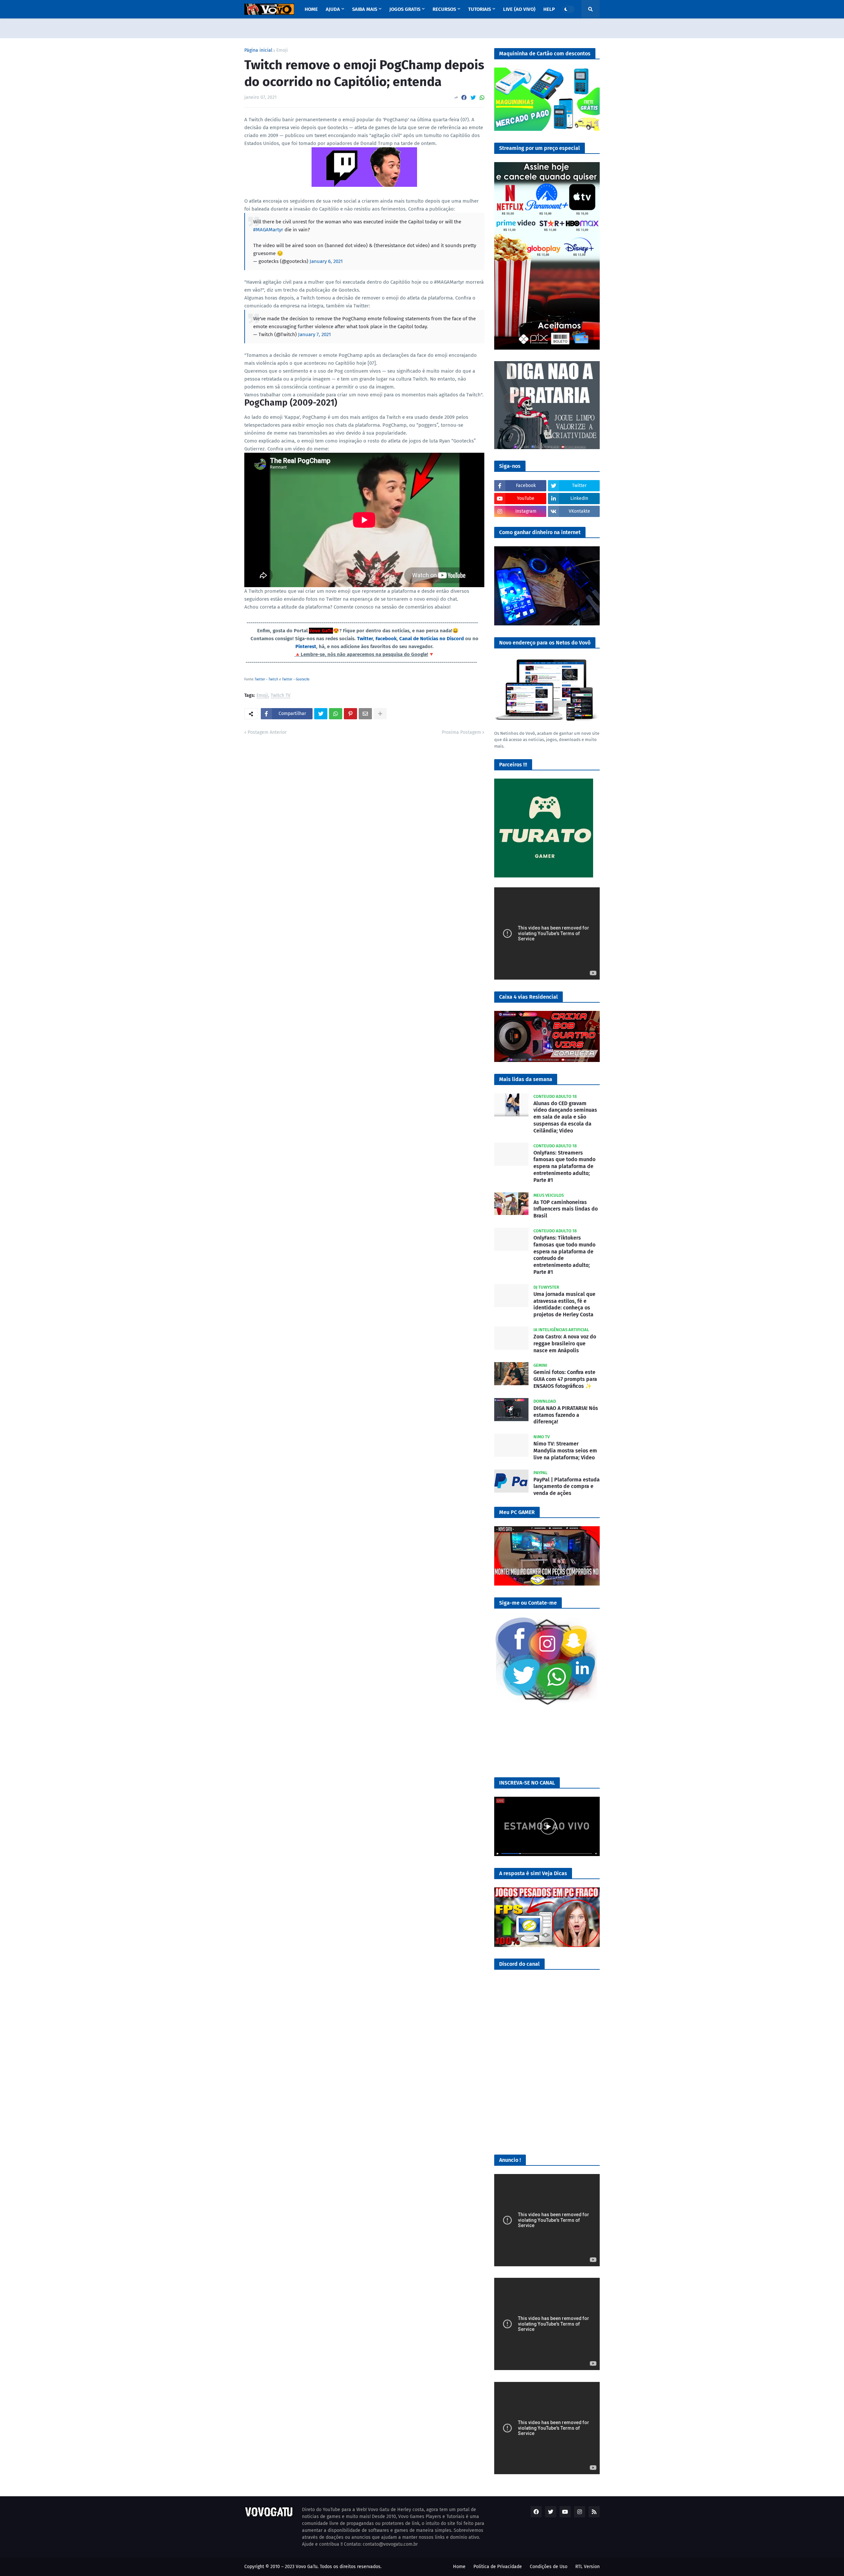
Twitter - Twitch (267, 679)
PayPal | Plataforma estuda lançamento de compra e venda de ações (567, 1487)
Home (459, 2567)
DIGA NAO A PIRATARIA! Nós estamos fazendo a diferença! (566, 1415)
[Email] (365, 714)
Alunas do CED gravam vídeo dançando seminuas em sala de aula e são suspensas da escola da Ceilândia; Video (565, 1117)
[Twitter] (473, 98)
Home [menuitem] (311, 9)
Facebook (386, 639)
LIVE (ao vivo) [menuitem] (519, 9)
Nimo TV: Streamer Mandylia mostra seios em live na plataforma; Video (565, 1451)
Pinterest (306, 646)
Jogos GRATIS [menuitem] (405, 9)
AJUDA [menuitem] (333, 9)
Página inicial (258, 50)
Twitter (365, 639)
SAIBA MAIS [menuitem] (365, 9)
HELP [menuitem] (549, 9)
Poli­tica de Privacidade (498, 2567)
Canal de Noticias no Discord (432, 639)
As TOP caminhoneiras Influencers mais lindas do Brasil (566, 1209)
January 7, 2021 (315, 334)
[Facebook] (464, 98)
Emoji (282, 50)
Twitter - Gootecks (296, 679)
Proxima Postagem (461, 732)
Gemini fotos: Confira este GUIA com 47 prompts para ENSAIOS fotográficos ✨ (565, 1379)
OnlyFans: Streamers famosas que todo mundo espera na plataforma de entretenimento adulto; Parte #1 (564, 1166)
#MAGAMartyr (268, 230)
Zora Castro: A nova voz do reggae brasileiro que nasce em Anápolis (565, 1344)
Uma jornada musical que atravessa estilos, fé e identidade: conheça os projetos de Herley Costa (564, 1304)
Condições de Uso (549, 2567)
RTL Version (588, 2567)
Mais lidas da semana (526, 1079)
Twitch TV (281, 696)
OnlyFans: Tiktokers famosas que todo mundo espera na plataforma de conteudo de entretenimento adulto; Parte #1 (564, 1255)
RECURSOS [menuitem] (444, 9)
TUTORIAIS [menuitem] (480, 9)
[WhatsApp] (482, 98)
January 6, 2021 (326, 261)
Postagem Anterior (267, 732)
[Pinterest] (350, 714)
